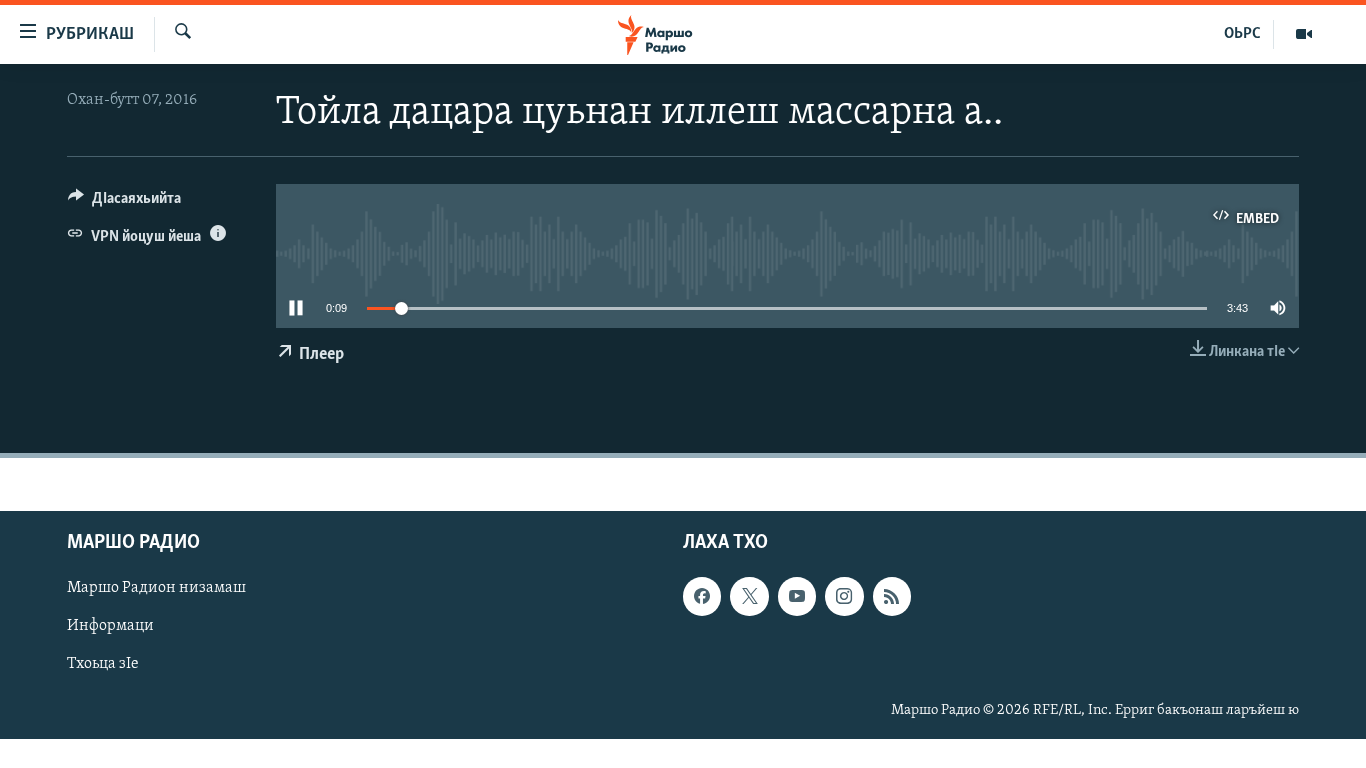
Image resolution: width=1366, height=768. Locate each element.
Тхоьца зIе (103, 664)
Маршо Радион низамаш (156, 588)
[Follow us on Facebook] (702, 596)
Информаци (110, 626)
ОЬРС (1242, 34)
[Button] (124, 203)
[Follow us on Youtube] (797, 596)
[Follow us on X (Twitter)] (749, 596)
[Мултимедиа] (1304, 34)
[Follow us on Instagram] (844, 596)
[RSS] (892, 596)
